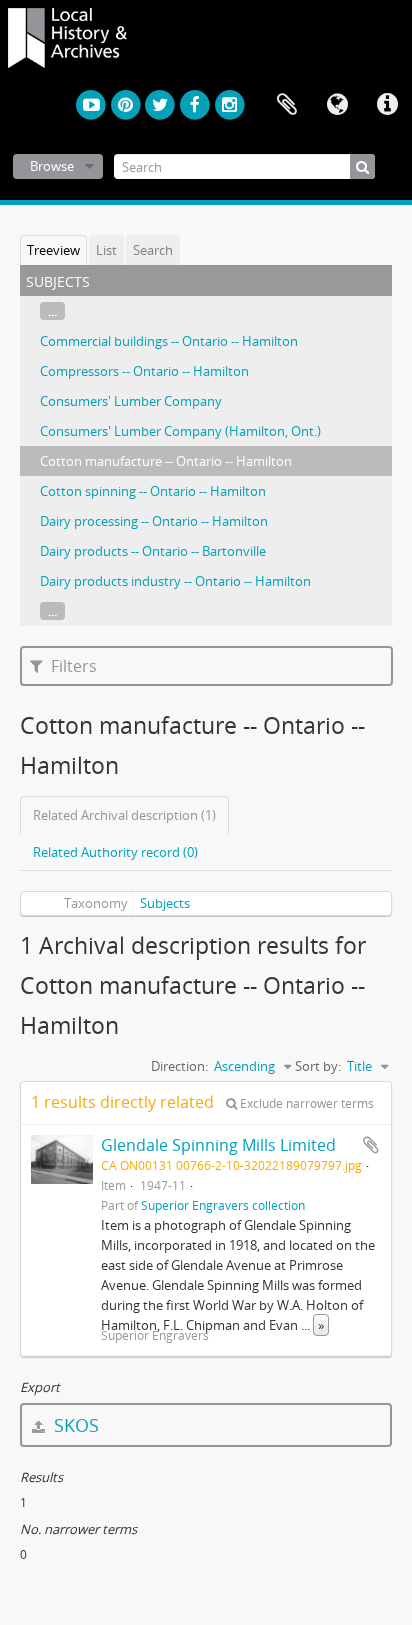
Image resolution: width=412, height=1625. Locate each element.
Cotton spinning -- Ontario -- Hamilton (153, 491)
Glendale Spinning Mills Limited (218, 1145)
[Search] (362, 166)
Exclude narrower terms (305, 1103)
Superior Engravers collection (223, 1205)
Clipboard (287, 105)
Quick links (387, 105)
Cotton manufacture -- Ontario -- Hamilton (166, 461)
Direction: (179, 1066)
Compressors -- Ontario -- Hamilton (144, 371)
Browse (52, 166)
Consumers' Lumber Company (131, 401)
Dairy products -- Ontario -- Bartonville (153, 551)
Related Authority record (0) (115, 852)
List (106, 250)
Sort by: (318, 1066)
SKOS (74, 1425)
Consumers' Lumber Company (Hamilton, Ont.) (180, 431)
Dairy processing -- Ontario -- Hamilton (154, 521)
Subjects (165, 903)
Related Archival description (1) (124, 815)
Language (337, 105)
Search (153, 250)
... (52, 311)
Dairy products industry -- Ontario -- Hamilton (175, 581)
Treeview (53, 250)
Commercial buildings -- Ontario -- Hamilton (169, 341)
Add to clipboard (371, 1145)
